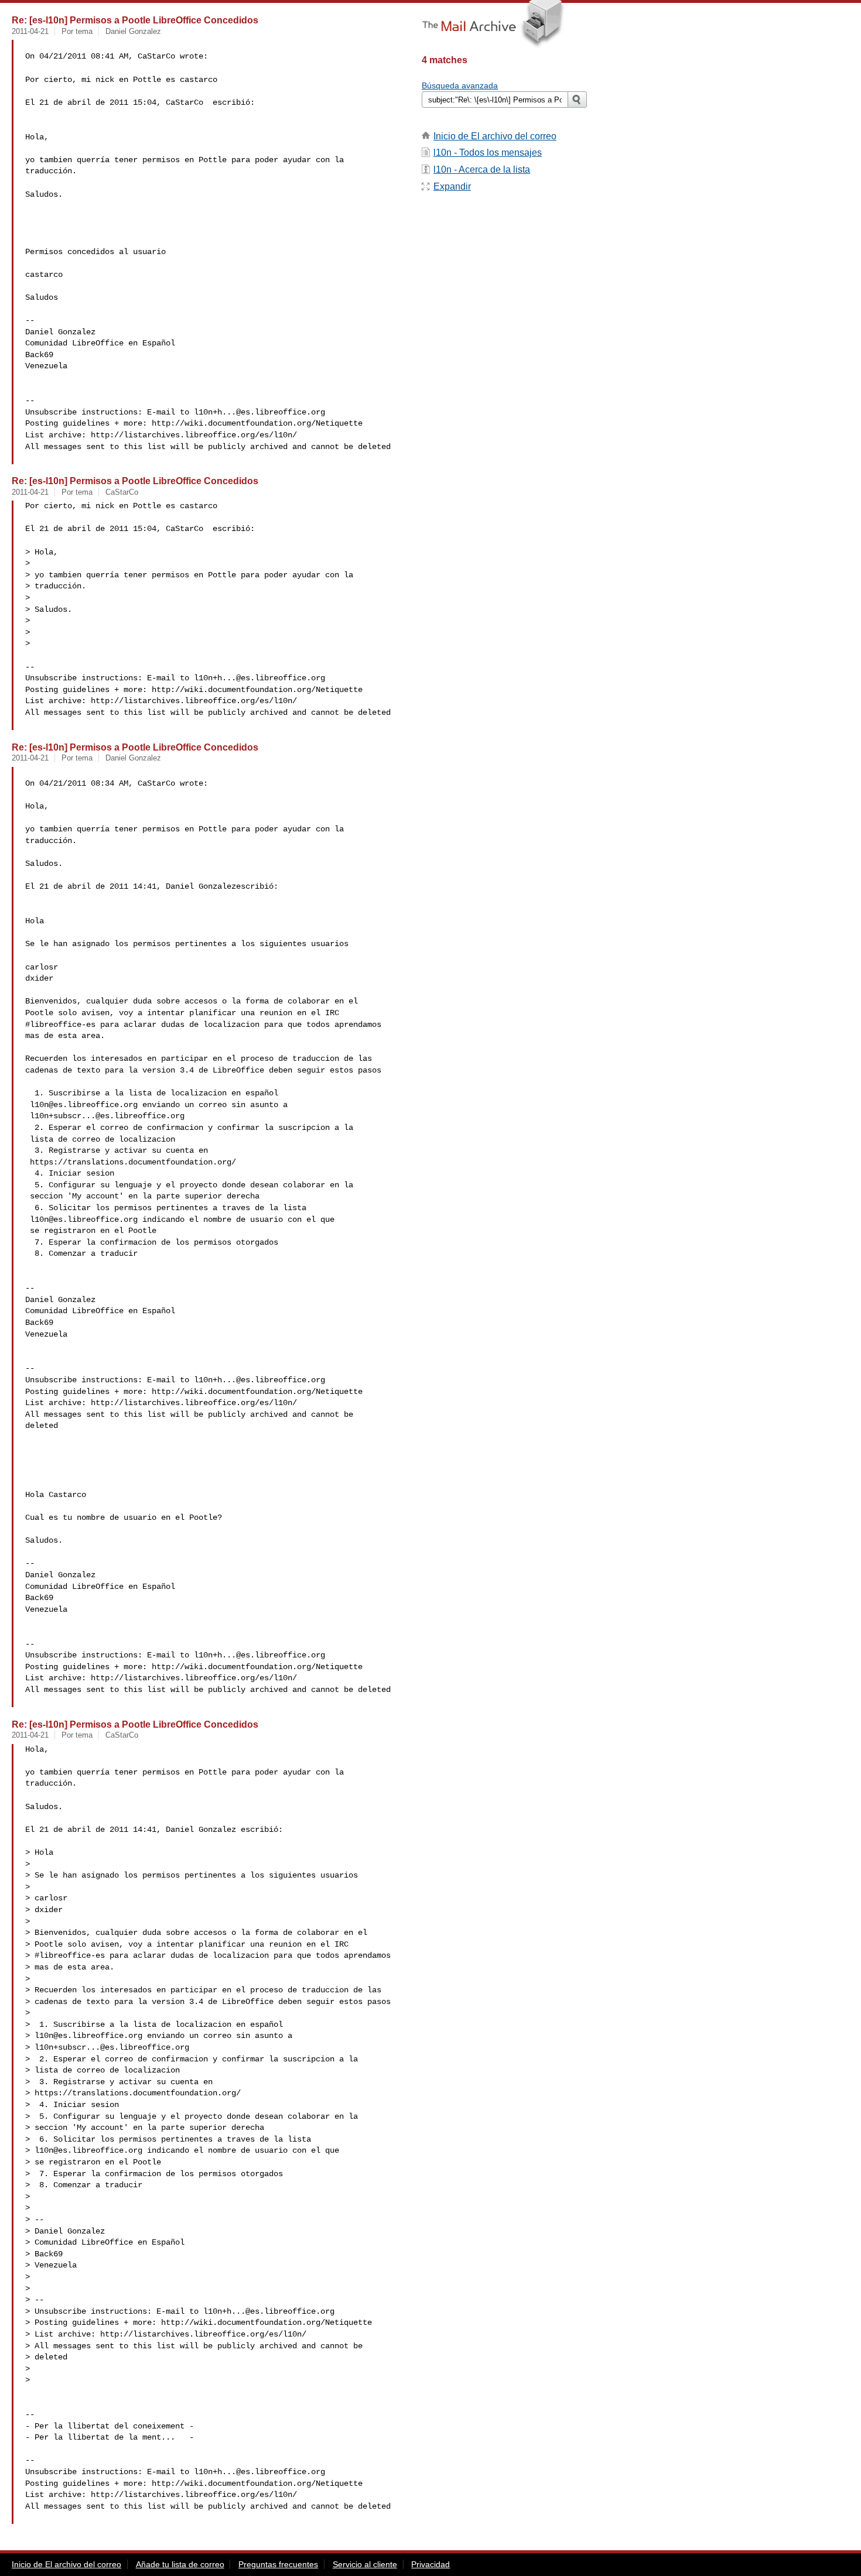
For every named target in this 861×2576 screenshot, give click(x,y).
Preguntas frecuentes (278, 2564)
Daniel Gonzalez (133, 31)
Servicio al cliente (365, 2564)
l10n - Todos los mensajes (488, 153)
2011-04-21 (30, 31)
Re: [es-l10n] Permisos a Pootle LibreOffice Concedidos (135, 20)
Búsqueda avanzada (460, 85)
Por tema (77, 31)
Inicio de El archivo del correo (495, 136)
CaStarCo (122, 492)
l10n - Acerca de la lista (482, 169)
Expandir (452, 186)
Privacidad (430, 2564)
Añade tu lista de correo (180, 2564)
